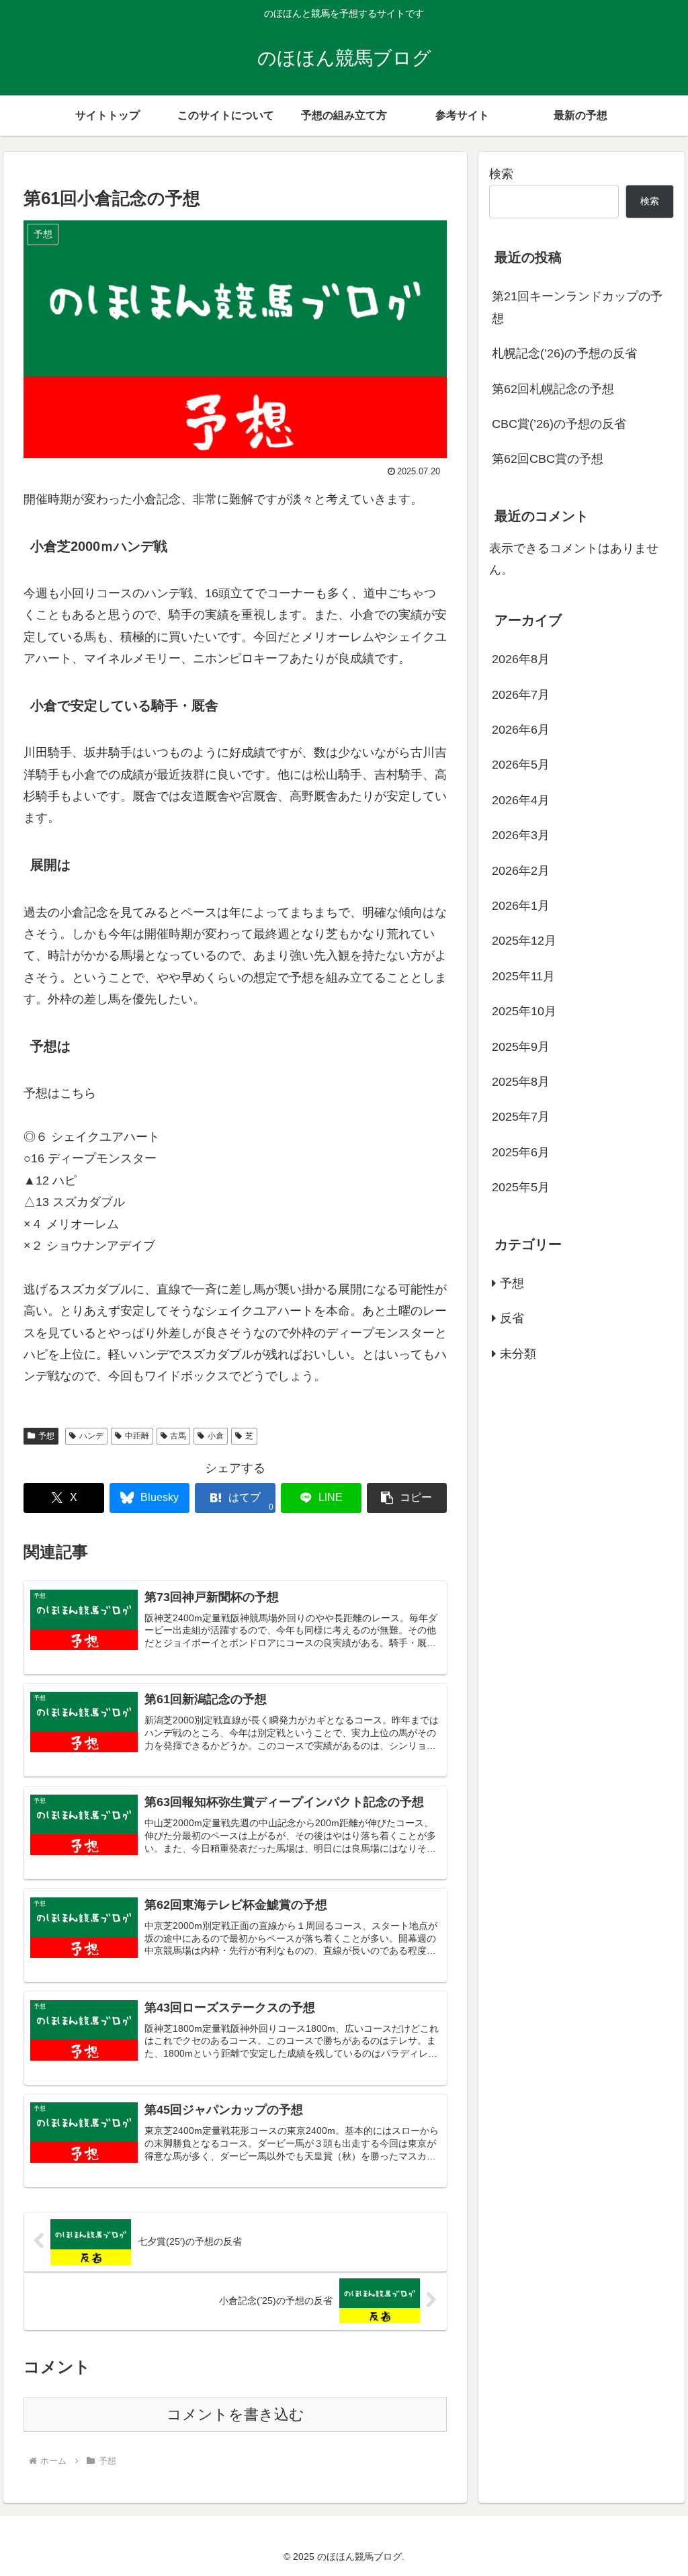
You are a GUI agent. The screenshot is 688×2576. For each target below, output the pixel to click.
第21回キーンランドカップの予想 (577, 307)
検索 (501, 174)
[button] (407, 1498)
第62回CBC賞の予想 (548, 459)
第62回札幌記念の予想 (553, 389)
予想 (46, 1436)
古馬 (178, 1436)
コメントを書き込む (235, 2414)
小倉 (216, 1436)
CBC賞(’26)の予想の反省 (559, 424)
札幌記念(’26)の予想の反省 (564, 353)
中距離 (137, 1436)
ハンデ (91, 1436)
